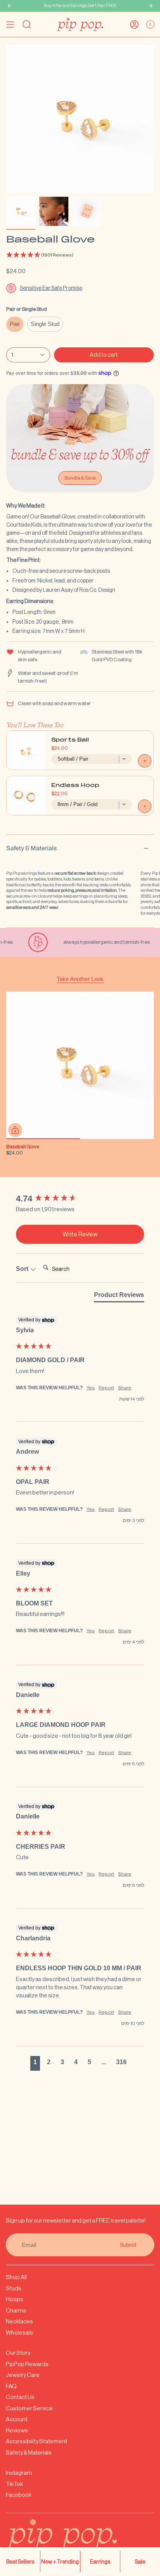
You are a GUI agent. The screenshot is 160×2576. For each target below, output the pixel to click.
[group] (80, 1199)
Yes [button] (91, 1388)
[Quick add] (15, 1130)
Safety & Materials (31, 848)
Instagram (19, 2473)
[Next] (150, 6)
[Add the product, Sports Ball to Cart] (145, 761)
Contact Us (20, 2397)
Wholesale (20, 2332)
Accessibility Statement (37, 2441)
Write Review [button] (80, 1234)
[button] (80, 255)
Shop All (16, 2277)
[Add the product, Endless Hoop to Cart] (145, 806)
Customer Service (29, 2408)
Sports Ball (70, 740)
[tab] (119, 1297)
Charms (16, 2310)
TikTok (14, 2484)
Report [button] (106, 1388)
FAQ (11, 2386)
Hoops (15, 2299)
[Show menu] (10, 24)
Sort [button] (23, 1269)
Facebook (19, 2495)
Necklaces (19, 2321)
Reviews (17, 2430)
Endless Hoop (75, 786)
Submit (128, 2245)
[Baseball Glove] (80, 1065)
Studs (14, 2288)
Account (17, 2419)
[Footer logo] (80, 2540)
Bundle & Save (80, 478)
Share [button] (125, 1388)
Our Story (18, 2353)
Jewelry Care (23, 2375)
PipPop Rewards (27, 2364)
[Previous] (10, 6)
